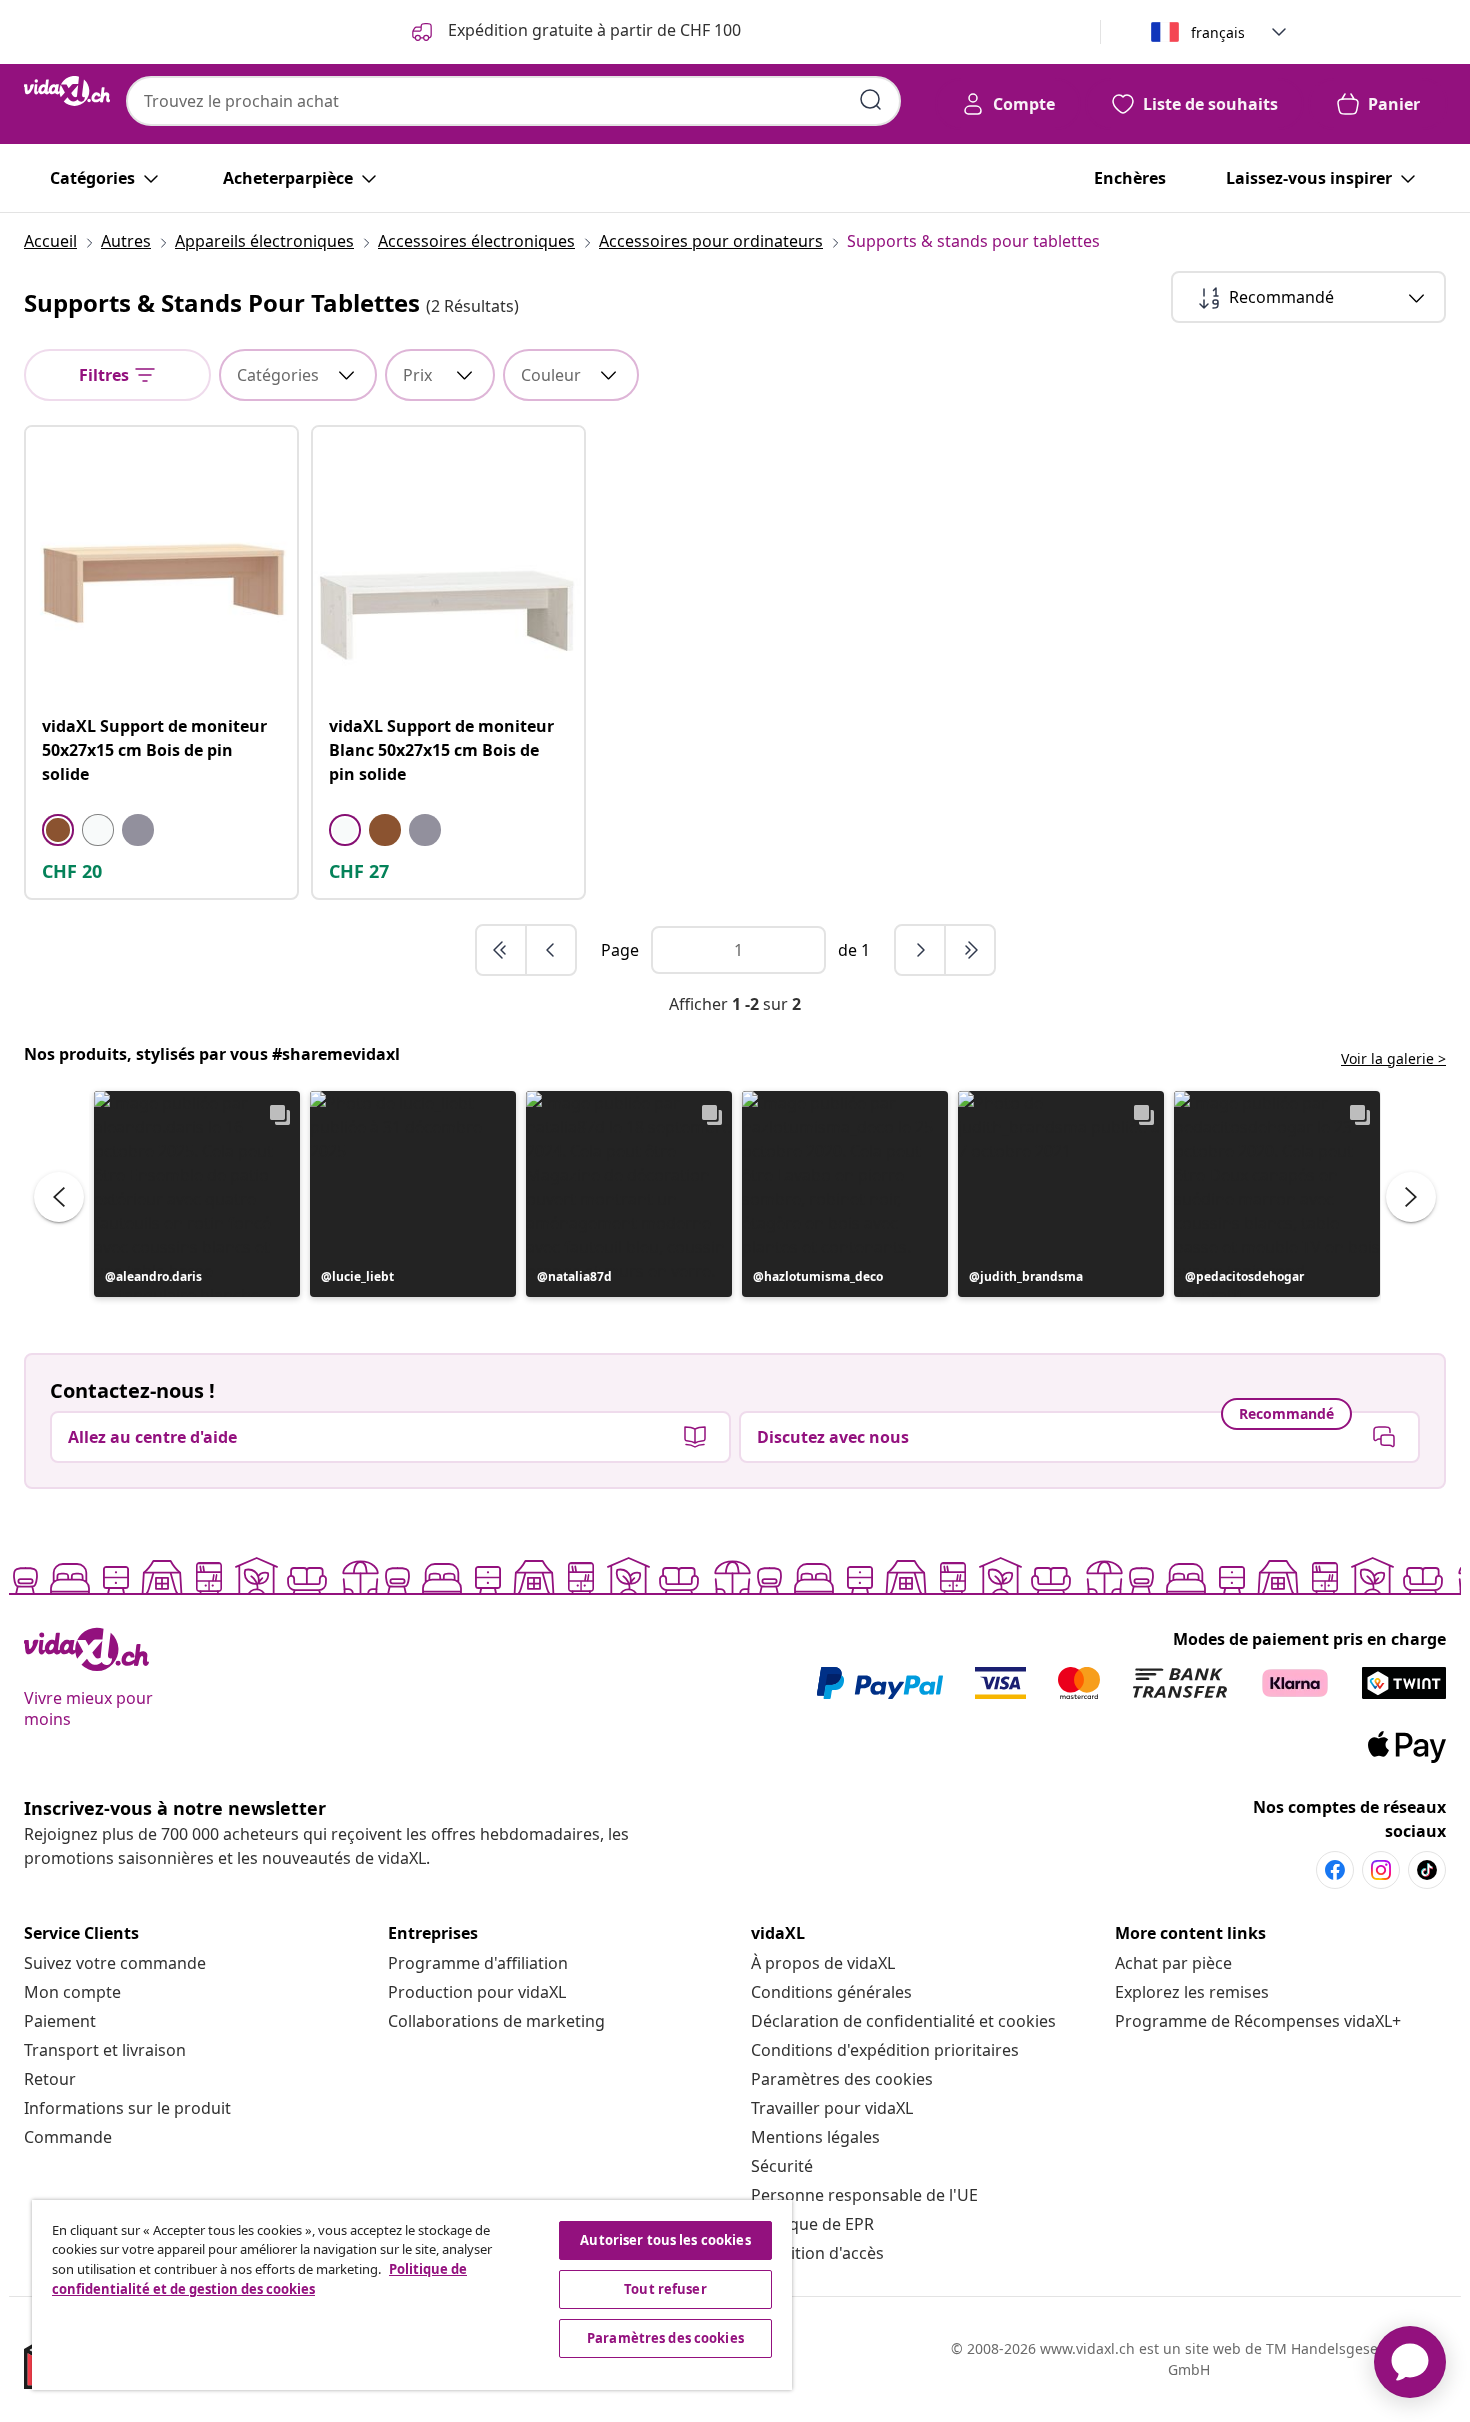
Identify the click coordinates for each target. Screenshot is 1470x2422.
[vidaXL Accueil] (67, 91)
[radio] (58, 830)
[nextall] (970, 950)
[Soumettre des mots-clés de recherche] (871, 100)
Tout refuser (665, 2289)
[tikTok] (1427, 1870)
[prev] (551, 950)
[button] (197, 1194)
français (1218, 32)
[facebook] (1335, 1870)
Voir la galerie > (1393, 1058)
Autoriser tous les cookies (665, 2240)
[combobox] (513, 101)
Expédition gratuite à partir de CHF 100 (592, 30)
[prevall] (502, 950)
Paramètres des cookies (842, 2079)
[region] (412, 2295)
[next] (921, 950)
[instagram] (1381, 1870)
